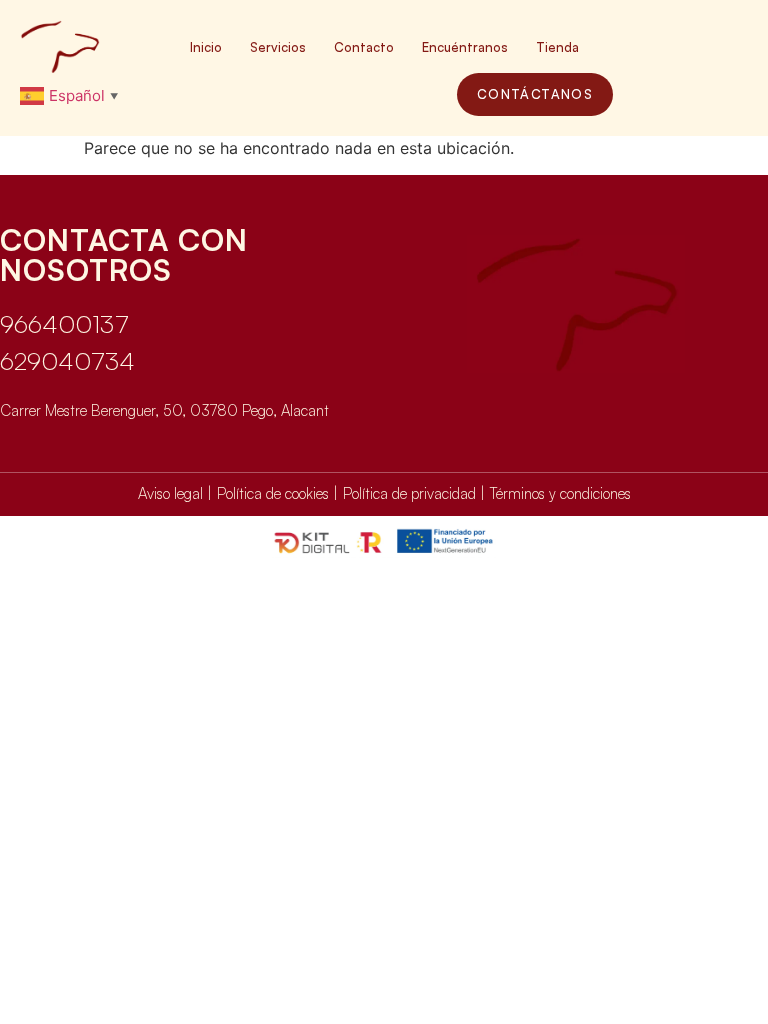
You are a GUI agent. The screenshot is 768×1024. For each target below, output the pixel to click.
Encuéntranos (465, 47)
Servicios (278, 47)
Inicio (206, 47)
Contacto (364, 47)
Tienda (557, 47)
